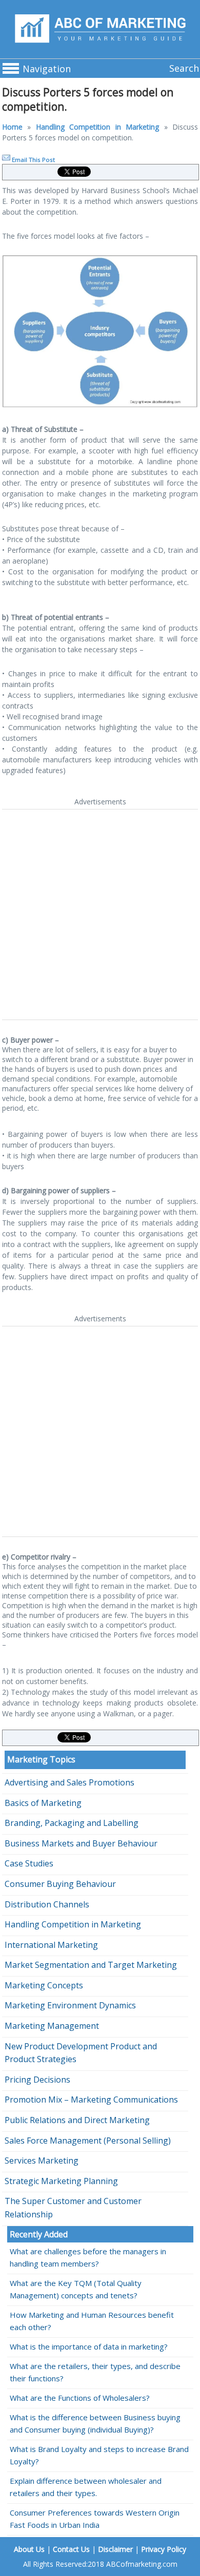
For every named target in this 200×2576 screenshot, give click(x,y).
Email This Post (33, 160)
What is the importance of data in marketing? (89, 2346)
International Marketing (51, 1945)
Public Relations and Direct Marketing (77, 2120)
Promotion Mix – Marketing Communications (91, 2100)
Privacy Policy (164, 2549)
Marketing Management (52, 2026)
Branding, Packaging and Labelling (72, 1823)
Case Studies (29, 1863)
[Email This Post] (6, 160)
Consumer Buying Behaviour (60, 1884)
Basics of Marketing (43, 1803)
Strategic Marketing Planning (61, 2181)
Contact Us (71, 2549)
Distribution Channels (47, 1904)
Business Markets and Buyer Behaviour (81, 1843)
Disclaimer (115, 2549)
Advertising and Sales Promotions (69, 1782)
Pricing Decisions (37, 2080)
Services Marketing (42, 2160)
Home (12, 127)
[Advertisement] (100, 915)
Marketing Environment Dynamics (70, 2005)
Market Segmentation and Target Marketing (91, 1965)
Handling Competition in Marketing (97, 127)
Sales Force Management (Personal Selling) (88, 2141)
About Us (29, 2549)
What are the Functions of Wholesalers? (80, 2398)
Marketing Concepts (44, 1985)
